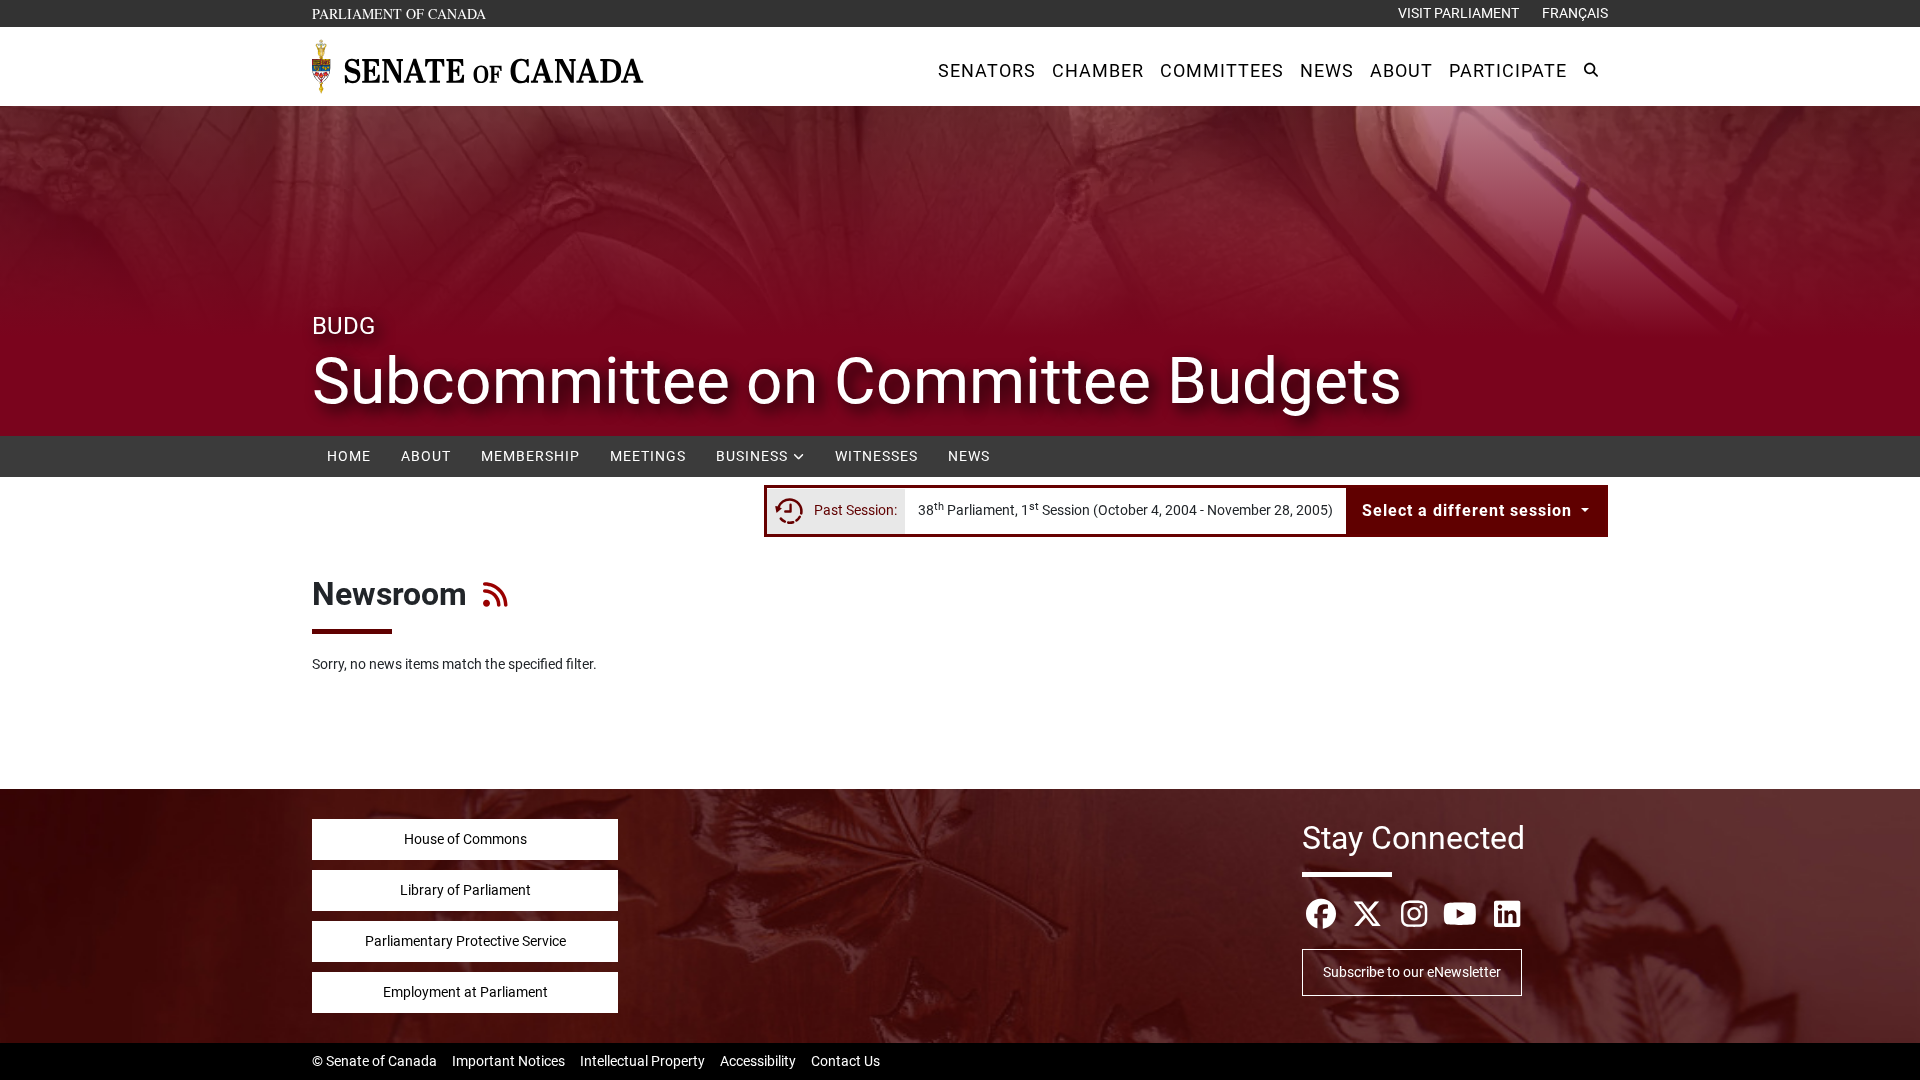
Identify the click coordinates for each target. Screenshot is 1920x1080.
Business (754, 456)
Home (349, 456)
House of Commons (465, 839)
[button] (987, 70)
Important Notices (508, 1061)
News (969, 456)
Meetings (648, 456)
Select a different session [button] (1469, 510)
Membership (530, 456)
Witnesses (876, 456)
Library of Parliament (465, 890)
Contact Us (845, 1061)
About (426, 456)
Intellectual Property (642, 1061)
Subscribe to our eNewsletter (1412, 972)
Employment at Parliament (465, 992)
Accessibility (758, 1061)
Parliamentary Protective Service (465, 941)
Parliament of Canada (400, 13)
